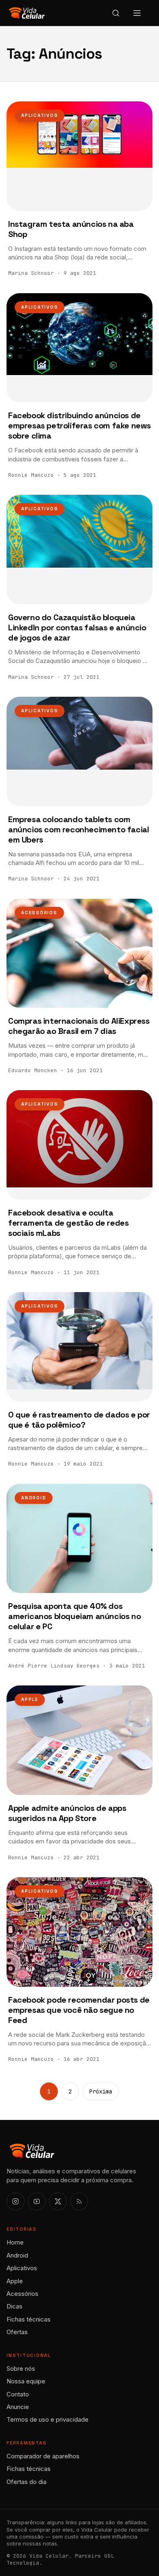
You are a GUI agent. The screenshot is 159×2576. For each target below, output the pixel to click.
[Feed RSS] (79, 2201)
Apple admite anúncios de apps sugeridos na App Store (67, 1813)
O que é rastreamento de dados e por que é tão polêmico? (79, 1420)
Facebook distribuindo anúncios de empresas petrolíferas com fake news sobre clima (79, 426)
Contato (18, 2394)
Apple (30, 1699)
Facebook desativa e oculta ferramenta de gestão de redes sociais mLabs (68, 1223)
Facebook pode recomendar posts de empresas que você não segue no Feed (79, 2010)
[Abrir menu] (137, 13)
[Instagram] (15, 2201)
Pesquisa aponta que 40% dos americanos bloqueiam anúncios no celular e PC (74, 1616)
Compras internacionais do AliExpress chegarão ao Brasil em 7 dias (79, 1026)
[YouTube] (37, 2201)
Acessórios (39, 913)
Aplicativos (40, 115)
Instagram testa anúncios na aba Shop (71, 229)
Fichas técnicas (29, 2319)
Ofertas (17, 2332)
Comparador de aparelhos (43, 2456)
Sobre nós (21, 2369)
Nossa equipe (26, 2381)
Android (34, 1498)
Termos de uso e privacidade (47, 2419)
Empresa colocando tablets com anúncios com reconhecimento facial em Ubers (78, 829)
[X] (58, 2201)
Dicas (14, 2306)
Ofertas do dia (26, 2482)
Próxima (101, 2091)
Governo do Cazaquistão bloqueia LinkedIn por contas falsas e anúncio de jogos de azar (77, 628)
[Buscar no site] (116, 13)
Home (15, 2242)
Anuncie (18, 2407)
